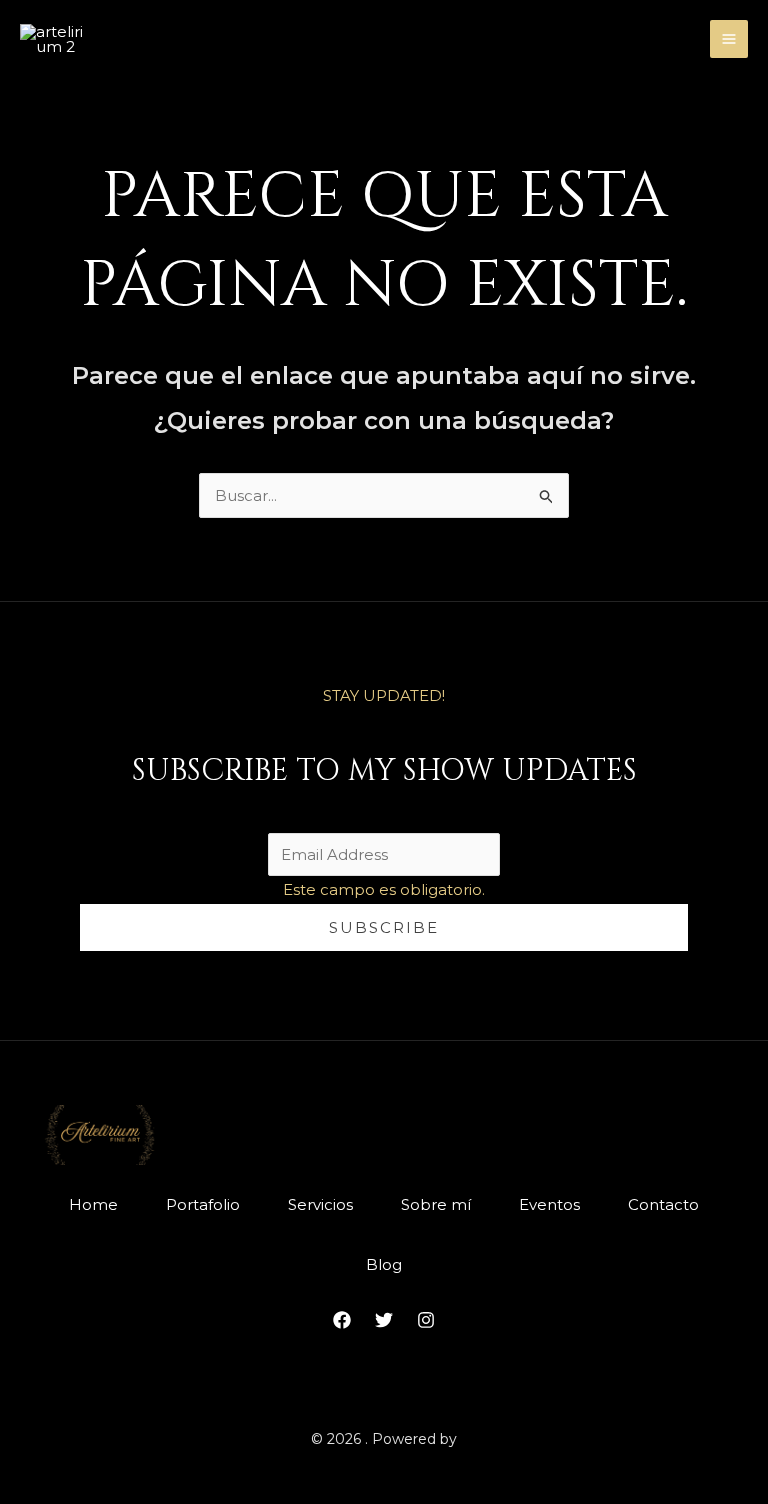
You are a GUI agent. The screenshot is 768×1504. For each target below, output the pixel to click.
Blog (384, 1264)
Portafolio (203, 1204)
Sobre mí (436, 1204)
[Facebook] (342, 1320)
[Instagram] (426, 1320)
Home (93, 1204)
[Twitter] (384, 1320)
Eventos (549, 1204)
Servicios (320, 1204)
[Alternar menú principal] (729, 39)
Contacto (663, 1204)
